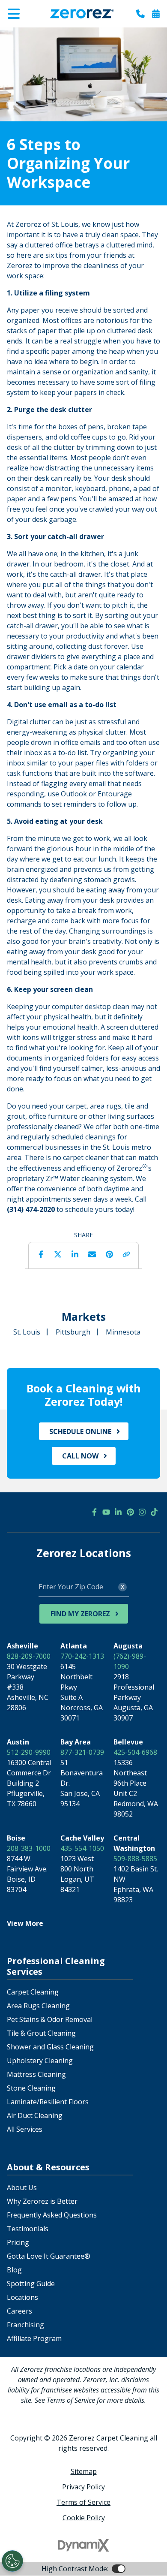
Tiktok (154, 1512)
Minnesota (123, 1332)
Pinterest (109, 1254)
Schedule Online (80, 1431)
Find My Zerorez (80, 1614)
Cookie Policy (84, 2518)
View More (25, 1923)
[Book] (156, 14)
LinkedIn (75, 1254)
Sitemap (84, 2471)
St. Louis (27, 1332)
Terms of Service (83, 2502)
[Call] (140, 14)
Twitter (58, 1254)
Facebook (41, 1254)
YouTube (106, 1512)
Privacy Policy (83, 2487)
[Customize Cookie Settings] (12, 2561)
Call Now (80, 1456)
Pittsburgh (73, 1332)
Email (92, 1254)
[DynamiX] (83, 2545)
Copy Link (126, 1254)
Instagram (142, 1512)
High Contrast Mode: (41, 33)
